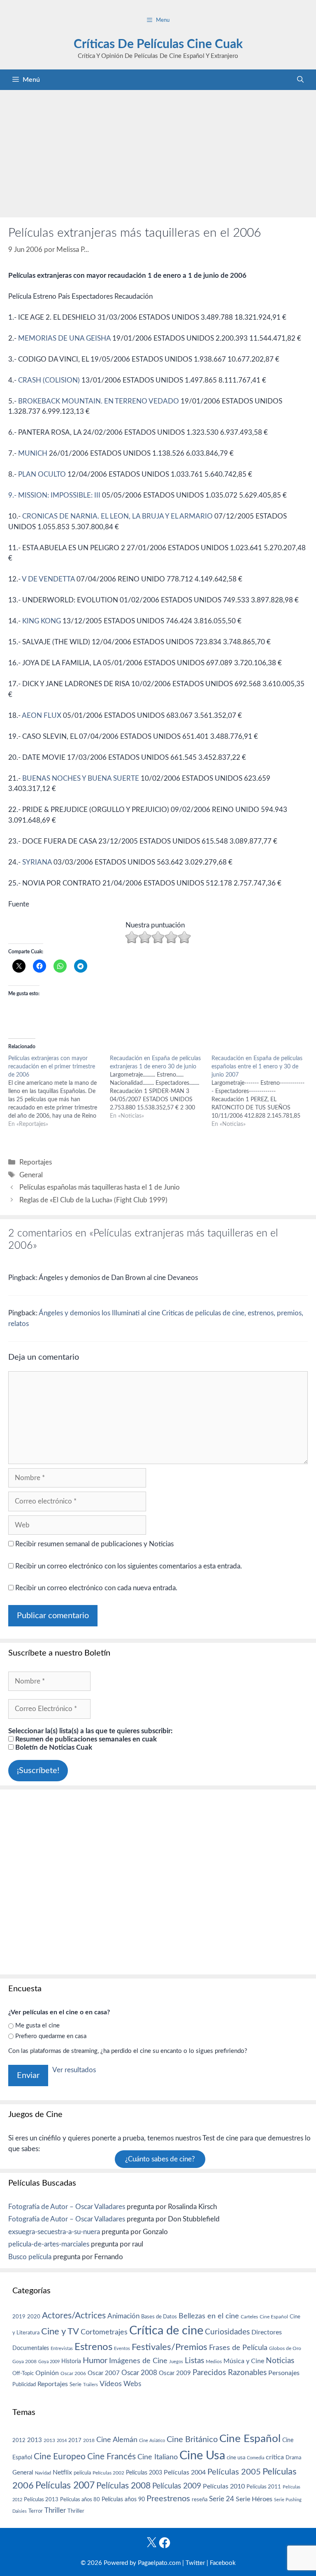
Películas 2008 (123, 2486)
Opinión (47, 2373)
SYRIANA (37, 862)
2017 (75, 2441)
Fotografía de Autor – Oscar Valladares (67, 2207)
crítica (275, 2457)
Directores (267, 2332)
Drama (293, 2458)
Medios (214, 2362)
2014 (62, 2441)
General (31, 1175)
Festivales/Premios (170, 2347)
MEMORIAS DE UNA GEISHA (64, 338)
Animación (123, 2316)
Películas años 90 (123, 2500)
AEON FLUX (42, 716)
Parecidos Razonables (230, 2373)
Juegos (176, 2362)
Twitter (195, 2563)
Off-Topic (23, 2373)
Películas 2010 (224, 2486)
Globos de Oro (285, 2348)
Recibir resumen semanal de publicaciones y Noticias (94, 1544)
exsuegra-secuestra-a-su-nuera (54, 2232)
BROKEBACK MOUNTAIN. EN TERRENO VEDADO (99, 401)
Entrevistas (62, 2349)
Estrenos (93, 2347)
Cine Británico (192, 2440)
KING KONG (42, 621)
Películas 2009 (177, 2486)
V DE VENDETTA (48, 579)
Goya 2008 (24, 2362)
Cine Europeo (60, 2457)
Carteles (249, 2317)
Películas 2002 (108, 2473)
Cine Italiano (158, 2457)
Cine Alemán (117, 2440)
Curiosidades (227, 2332)
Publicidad (24, 2385)
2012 (19, 2441)
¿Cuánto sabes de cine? (160, 2159)
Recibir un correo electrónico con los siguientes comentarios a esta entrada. (129, 1566)
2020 (34, 2317)
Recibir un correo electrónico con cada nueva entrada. (96, 1588)
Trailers (91, 2385)
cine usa (236, 2458)
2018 (89, 2440)
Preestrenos (168, 2499)
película (82, 2473)
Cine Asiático (152, 2441)
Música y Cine (244, 2361)
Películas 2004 (185, 2472)
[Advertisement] (158, 152)
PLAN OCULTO (42, 474)
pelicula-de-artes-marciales (49, 2244)
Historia (71, 2362)
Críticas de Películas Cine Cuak (158, 44)
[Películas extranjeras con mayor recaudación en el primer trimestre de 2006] (59, 1091)
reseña (200, 2500)
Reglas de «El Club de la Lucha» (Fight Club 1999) (93, 1200)
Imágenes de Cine (138, 2361)
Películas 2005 (234, 2472)
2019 (19, 2317)
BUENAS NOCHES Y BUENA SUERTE (81, 778)
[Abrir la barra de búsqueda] (300, 80)
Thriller (55, 2510)
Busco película (30, 2257)
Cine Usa (202, 2456)
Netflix (62, 2472)
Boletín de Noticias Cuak (53, 1747)
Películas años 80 (80, 2500)
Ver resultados (74, 2070)
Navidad (43, 2473)
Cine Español (274, 2317)
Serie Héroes (254, 2499)
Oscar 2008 (139, 2373)
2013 (35, 2440)
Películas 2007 (65, 2486)
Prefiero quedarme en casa (51, 2036)
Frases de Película (238, 2348)
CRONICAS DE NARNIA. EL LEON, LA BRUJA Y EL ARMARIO (117, 516)
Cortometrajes (104, 2332)
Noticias (280, 2361)
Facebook (223, 2563)
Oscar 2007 (104, 2373)
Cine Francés (112, 2457)
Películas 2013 (41, 2500)
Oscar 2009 (175, 2373)
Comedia (256, 2458)
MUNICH (33, 453)
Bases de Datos (159, 2317)
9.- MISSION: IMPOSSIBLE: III (54, 495)
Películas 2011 (264, 2487)
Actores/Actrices (74, 2316)
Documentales (31, 2348)
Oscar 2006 (73, 2373)
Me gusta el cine (37, 2026)
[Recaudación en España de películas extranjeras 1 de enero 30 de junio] (161, 1087)
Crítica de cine (166, 2331)
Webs (132, 2384)
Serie (76, 2385)
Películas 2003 (144, 2473)
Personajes (284, 2373)
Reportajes (36, 1162)
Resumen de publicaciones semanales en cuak (85, 1739)
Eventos (122, 2349)
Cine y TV (60, 2332)
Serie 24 (222, 2499)
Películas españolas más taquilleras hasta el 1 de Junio (100, 1187)
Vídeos (111, 2384)
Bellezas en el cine (209, 2316)
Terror (36, 2511)
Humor (95, 2361)
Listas (194, 2361)
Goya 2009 (49, 2362)
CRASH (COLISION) (49, 380)
